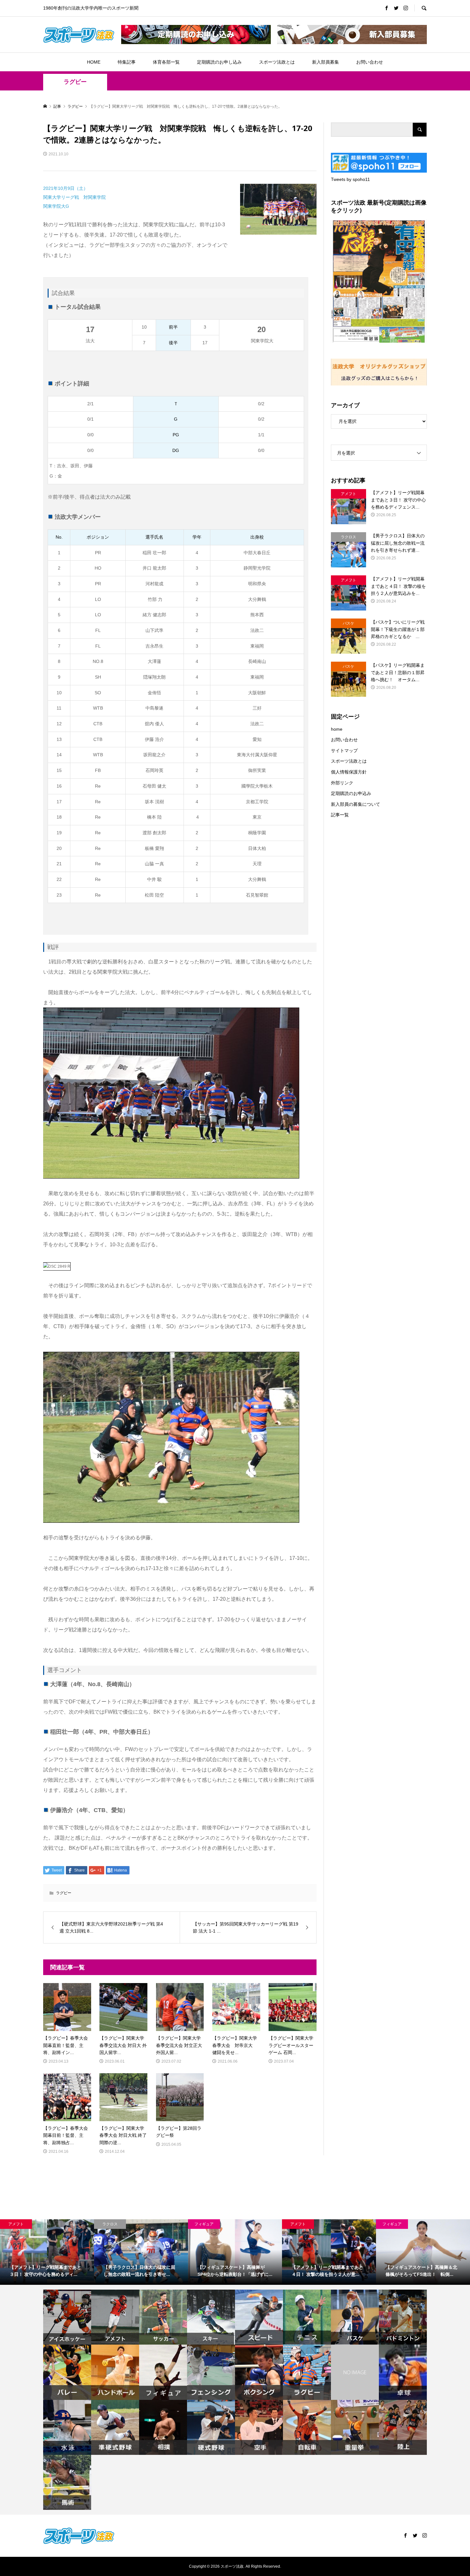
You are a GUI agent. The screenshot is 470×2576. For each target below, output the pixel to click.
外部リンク (342, 783)
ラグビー (75, 82)
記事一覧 (340, 815)
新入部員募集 (325, 62)
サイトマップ (344, 751)
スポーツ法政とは (277, 62)
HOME (94, 62)
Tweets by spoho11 (350, 179)
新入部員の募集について (356, 804)
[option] (47, 2252)
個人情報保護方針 (349, 772)
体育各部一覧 (166, 62)
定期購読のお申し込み (219, 62)
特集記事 (127, 62)
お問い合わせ (370, 62)
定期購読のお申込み (351, 793)
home (337, 729)
